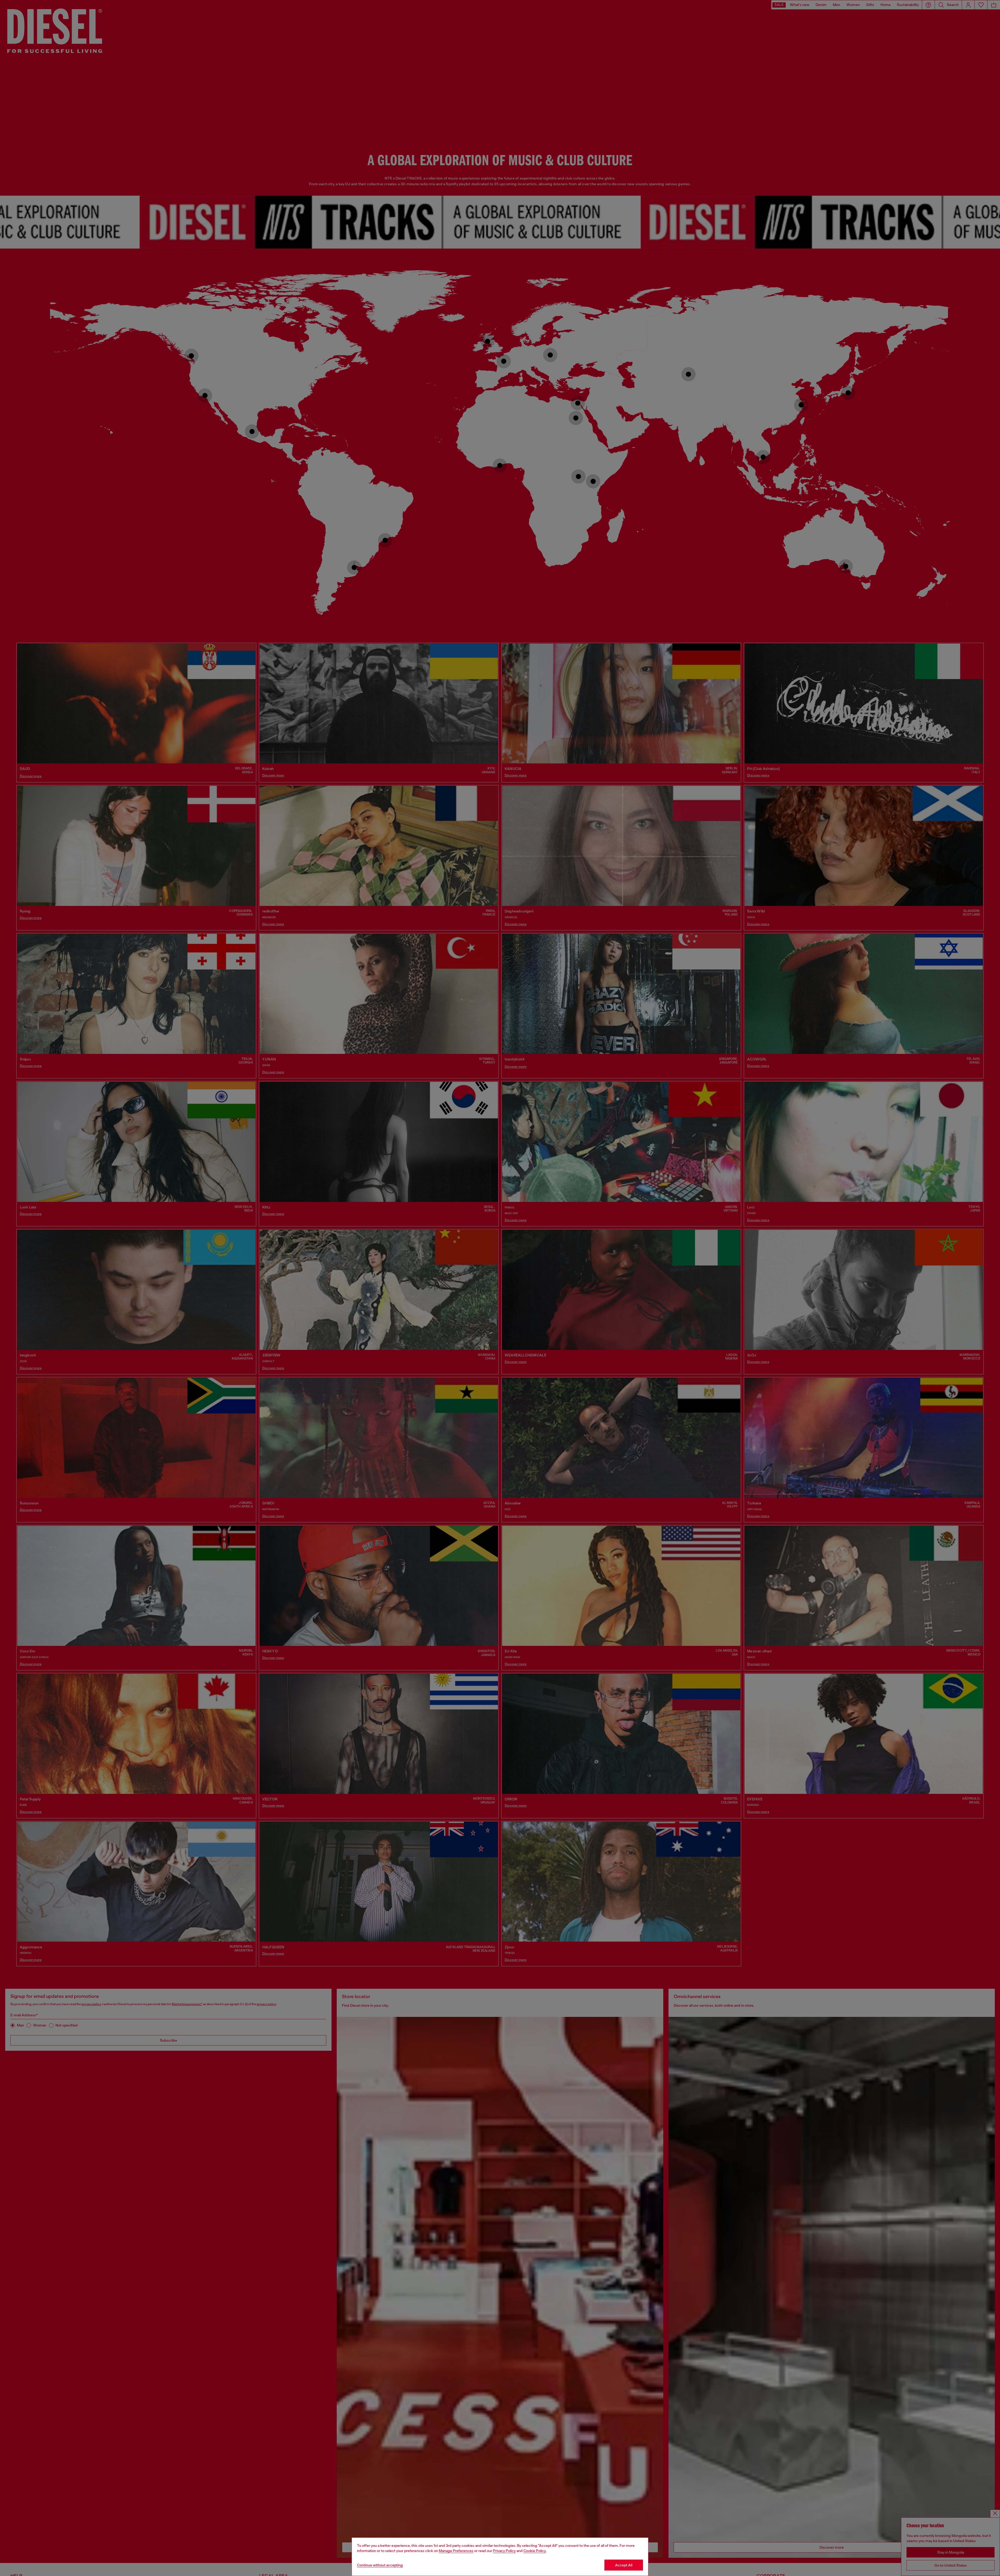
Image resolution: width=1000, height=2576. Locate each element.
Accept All (624, 2565)
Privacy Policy (504, 2551)
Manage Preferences (456, 2551)
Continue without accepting (380, 2565)
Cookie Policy (535, 2551)
